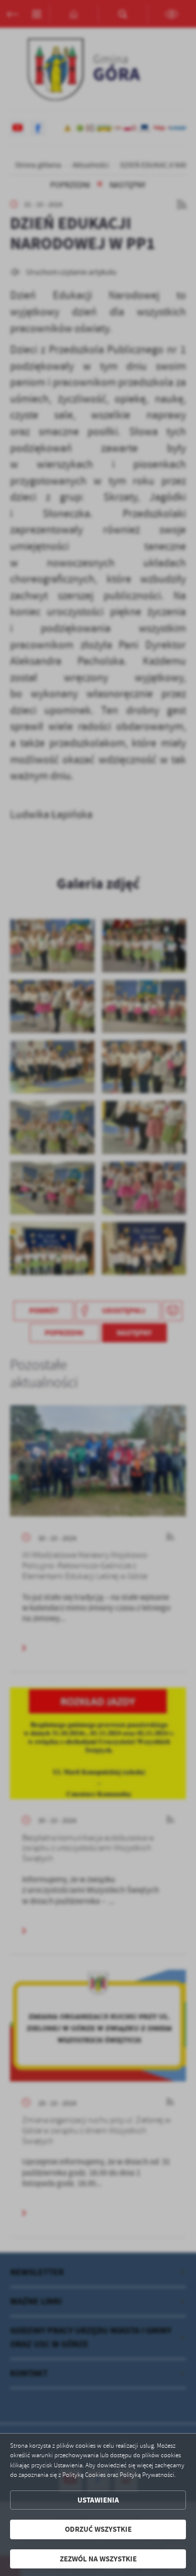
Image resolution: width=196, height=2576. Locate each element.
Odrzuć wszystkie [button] (98, 2529)
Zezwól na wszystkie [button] (98, 2559)
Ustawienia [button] (98, 2500)
